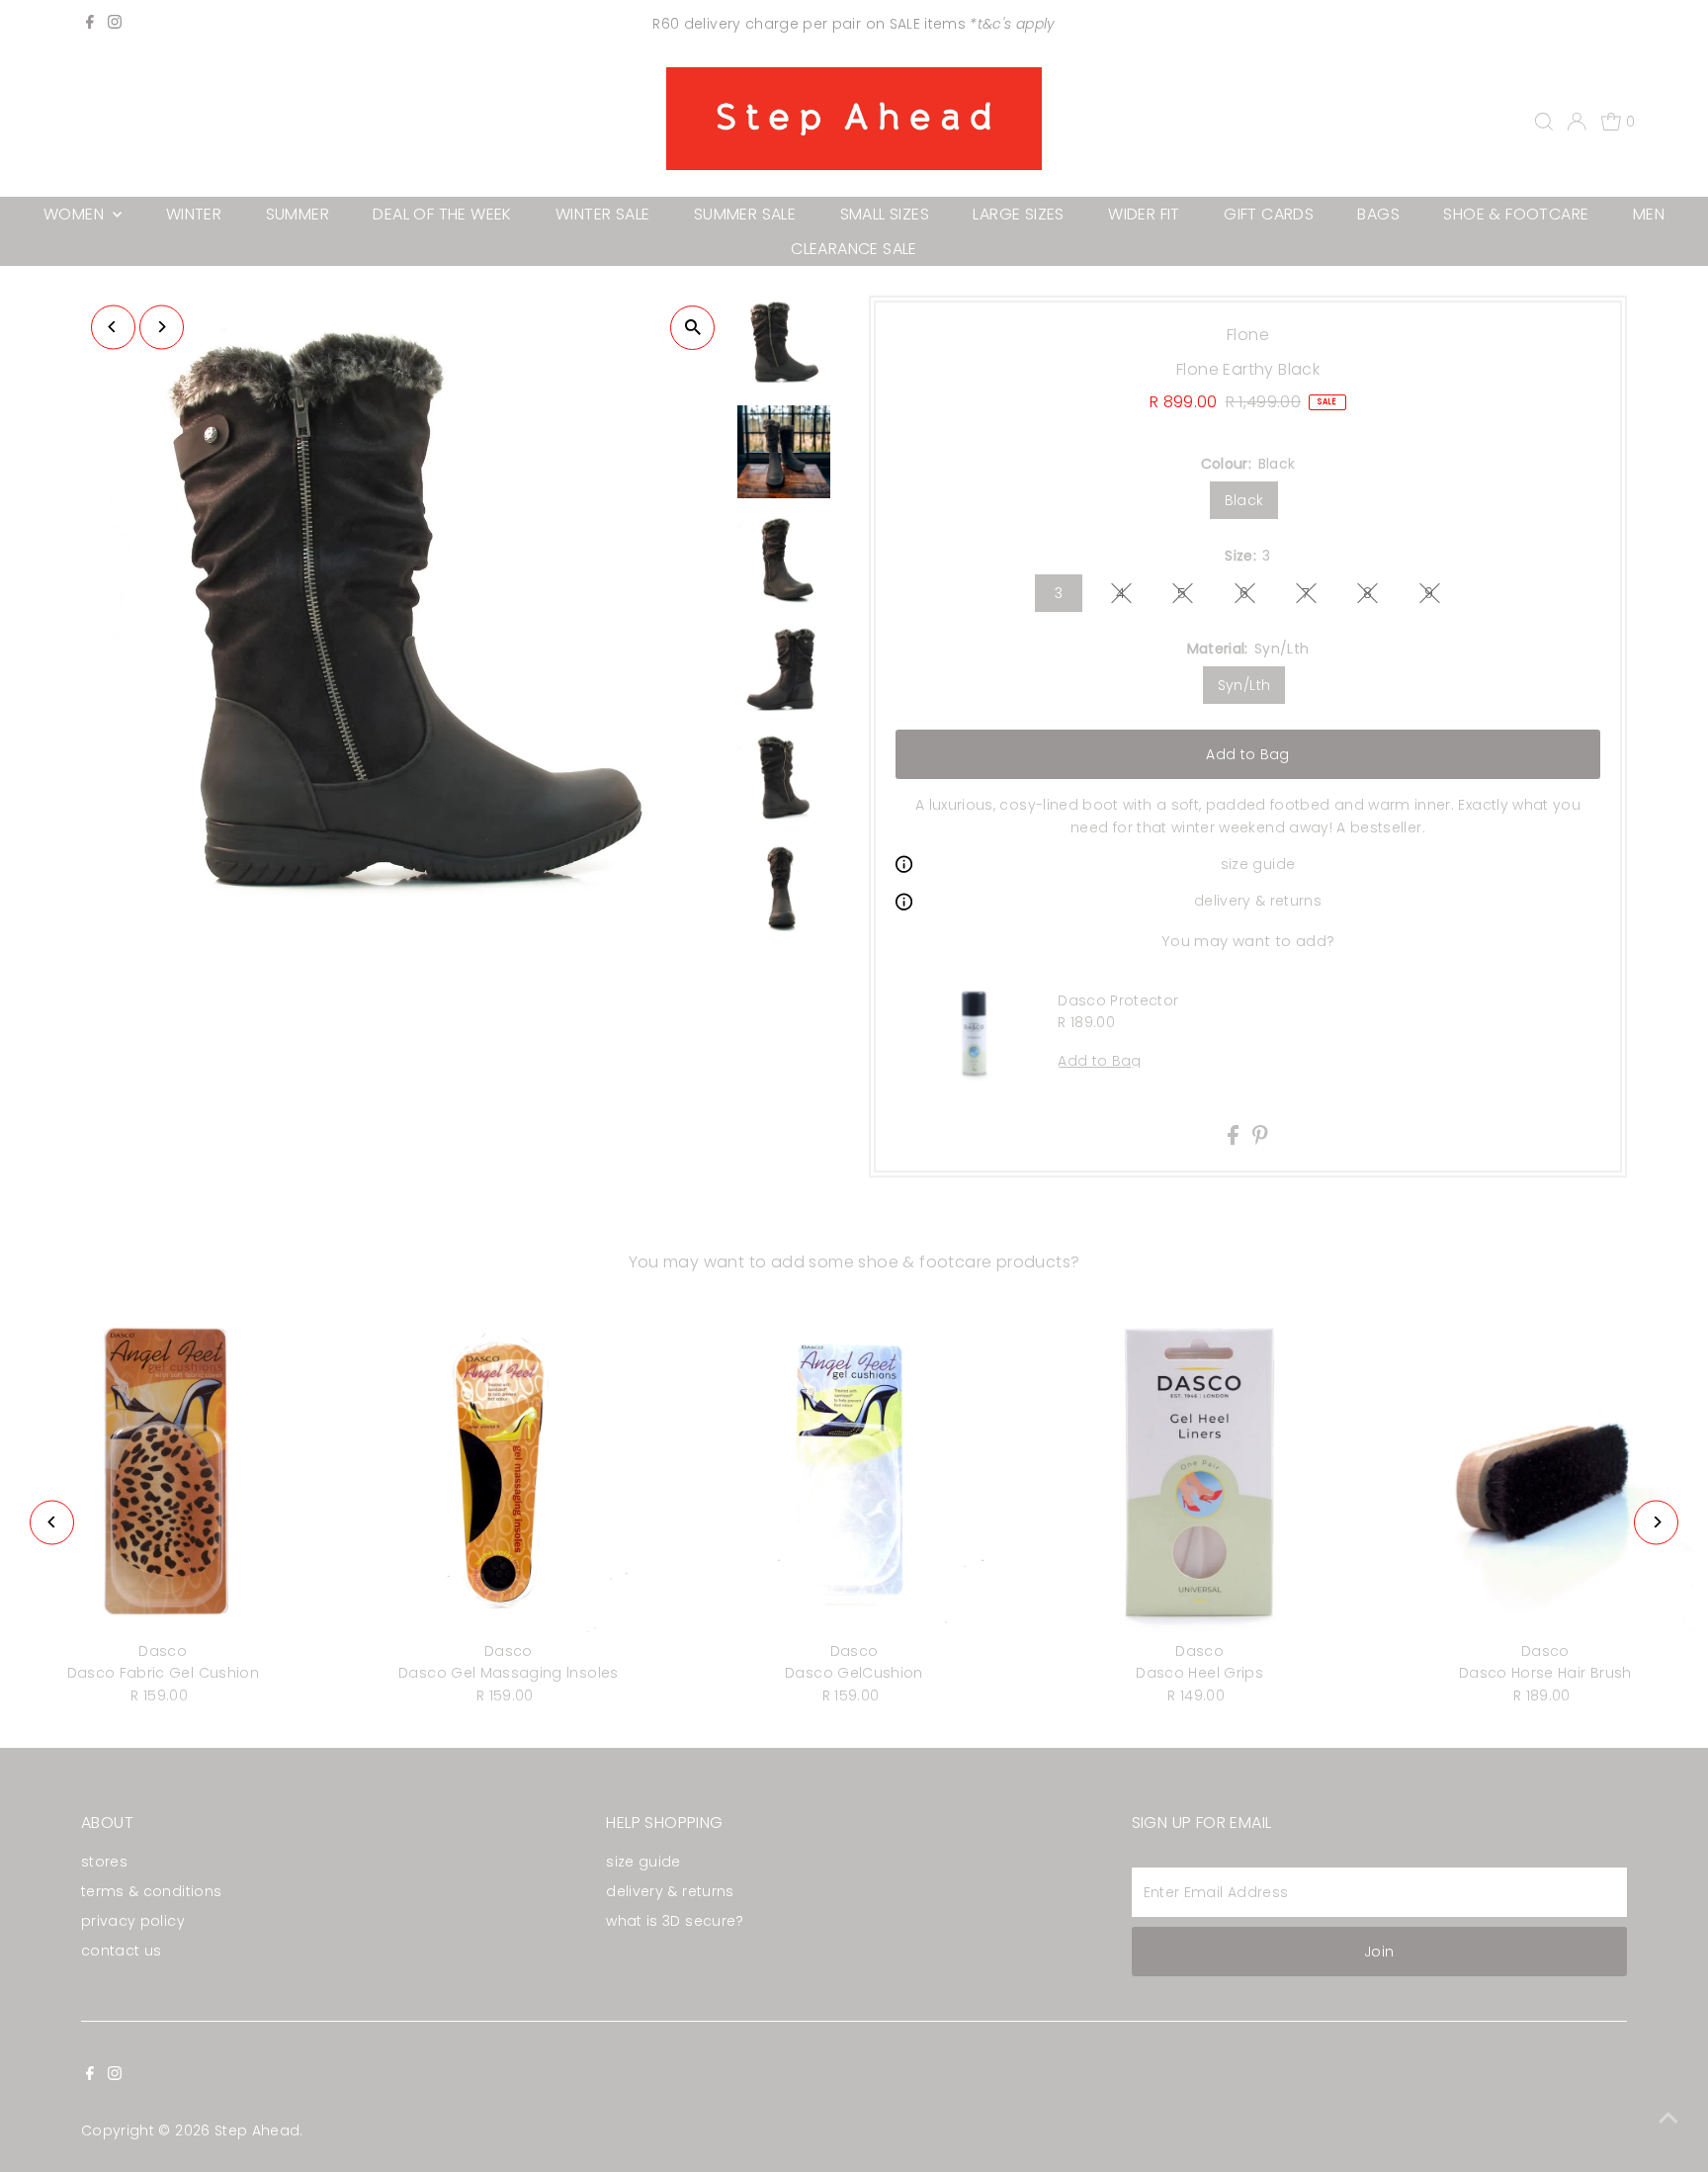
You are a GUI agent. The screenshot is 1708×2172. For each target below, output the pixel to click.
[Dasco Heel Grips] (1200, 1470)
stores (104, 1862)
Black (1244, 500)
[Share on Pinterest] (1260, 1140)
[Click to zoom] (692, 328)
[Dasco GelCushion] (854, 1470)
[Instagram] (115, 24)
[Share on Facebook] (1235, 1140)
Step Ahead (257, 2130)
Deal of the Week (442, 214)
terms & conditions (151, 1891)
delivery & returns (1258, 901)
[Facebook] (90, 24)
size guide (1258, 864)
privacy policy (133, 1921)
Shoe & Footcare (1516, 214)
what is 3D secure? (675, 1921)
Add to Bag (1248, 754)
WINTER (194, 214)
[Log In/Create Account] (1577, 122)
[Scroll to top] (1668, 2118)
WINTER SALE (602, 214)
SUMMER (298, 214)
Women (76, 214)
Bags (1378, 214)
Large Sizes (1018, 214)
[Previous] (113, 327)
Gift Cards (1269, 214)
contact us (122, 1951)
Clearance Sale (854, 249)
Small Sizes (885, 214)
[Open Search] (1544, 122)
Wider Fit (1144, 214)
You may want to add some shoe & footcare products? (854, 1262)
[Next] (162, 327)
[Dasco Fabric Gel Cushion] (163, 1470)
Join (1379, 1952)
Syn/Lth (1244, 685)
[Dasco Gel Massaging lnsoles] (509, 1470)
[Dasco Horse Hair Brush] (1545, 1470)
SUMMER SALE (745, 214)
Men (1649, 214)
